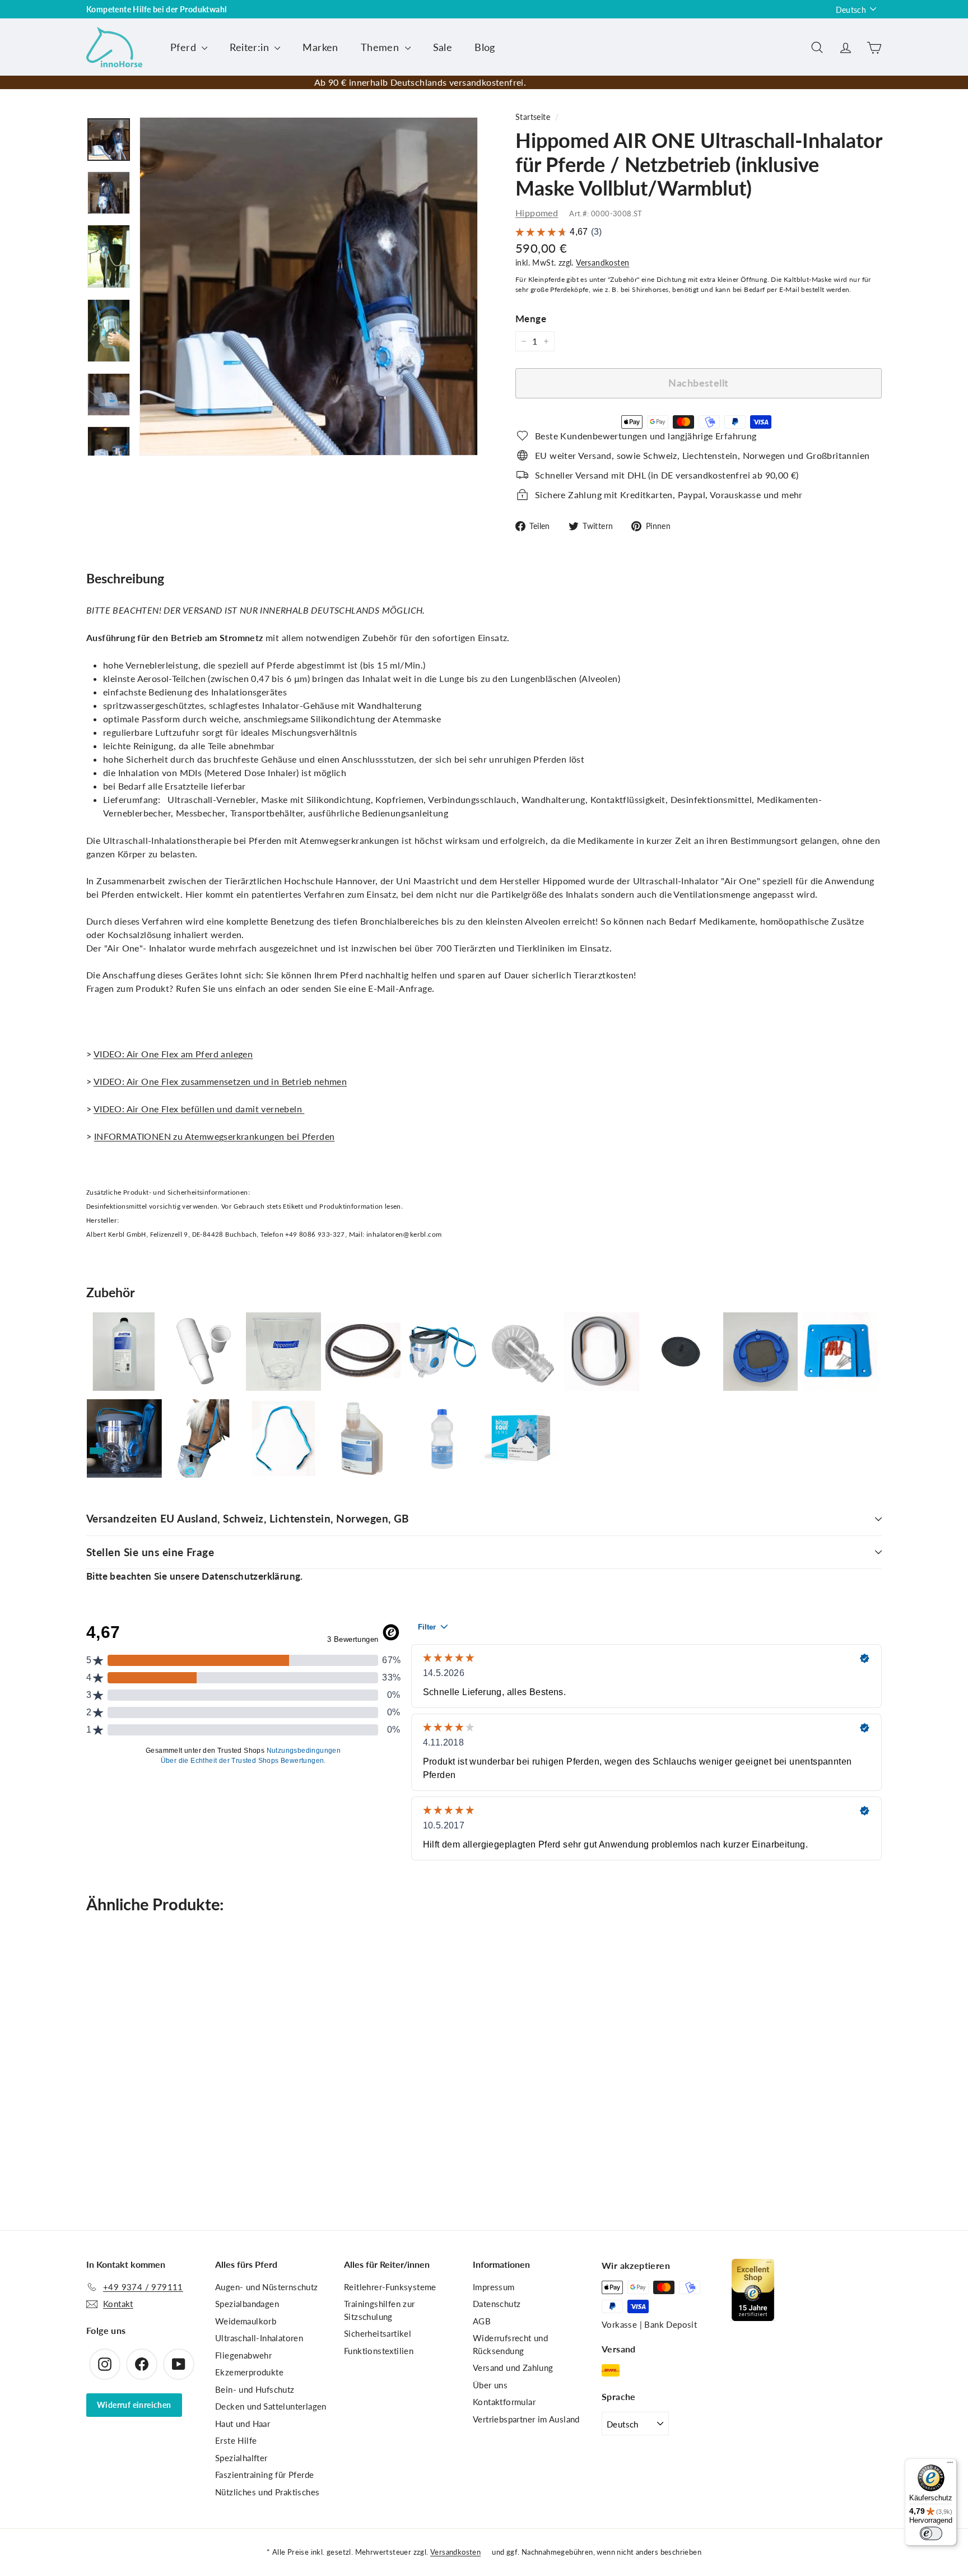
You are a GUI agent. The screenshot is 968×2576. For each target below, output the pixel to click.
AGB (482, 2321)
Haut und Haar (243, 2424)
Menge (531, 319)
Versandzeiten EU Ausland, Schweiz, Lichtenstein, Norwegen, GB (248, 1518)
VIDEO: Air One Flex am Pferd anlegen (173, 1054)
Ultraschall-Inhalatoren (259, 2338)
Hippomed (537, 213)
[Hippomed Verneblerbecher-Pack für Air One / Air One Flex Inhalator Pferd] (204, 1352)
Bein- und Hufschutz (255, 2389)
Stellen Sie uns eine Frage (150, 1552)
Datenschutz (497, 2304)
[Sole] (443, 1439)
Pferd (185, 47)
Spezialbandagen (247, 2304)
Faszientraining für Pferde (264, 2475)
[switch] (931, 2533)
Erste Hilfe (236, 2440)
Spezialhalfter (241, 2458)
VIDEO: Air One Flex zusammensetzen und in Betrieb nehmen (220, 1081)
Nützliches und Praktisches (267, 2492)
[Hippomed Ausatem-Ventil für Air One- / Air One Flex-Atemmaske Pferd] (761, 1352)
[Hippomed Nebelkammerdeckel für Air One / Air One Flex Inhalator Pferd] (522, 1352)
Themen (381, 47)
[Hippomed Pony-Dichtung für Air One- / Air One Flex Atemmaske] (204, 1439)
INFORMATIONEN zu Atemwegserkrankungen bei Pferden (215, 1136)
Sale (443, 47)
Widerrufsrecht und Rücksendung (510, 2344)
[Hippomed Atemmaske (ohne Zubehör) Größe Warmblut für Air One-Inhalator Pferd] (283, 1352)
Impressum (494, 2287)
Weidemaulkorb (246, 2321)
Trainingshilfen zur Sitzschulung (380, 2310)
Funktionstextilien (379, 2351)
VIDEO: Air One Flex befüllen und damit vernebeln (199, 1109)
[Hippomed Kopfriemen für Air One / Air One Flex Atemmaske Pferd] (283, 1439)
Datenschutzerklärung (251, 1576)
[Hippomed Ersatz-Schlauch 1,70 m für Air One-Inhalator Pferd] (363, 1352)
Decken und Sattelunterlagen (271, 2406)
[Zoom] (309, 286)
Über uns (490, 2385)
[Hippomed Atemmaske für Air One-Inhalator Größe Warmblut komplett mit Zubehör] (443, 1352)
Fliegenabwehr (243, 2355)
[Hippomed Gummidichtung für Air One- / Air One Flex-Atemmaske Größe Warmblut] (602, 1352)
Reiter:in (251, 47)
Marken (320, 47)
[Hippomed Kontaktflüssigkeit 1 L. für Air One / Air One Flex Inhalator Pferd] (124, 1352)
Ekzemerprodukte (249, 2372)
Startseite (533, 117)
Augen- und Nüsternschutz (267, 2287)
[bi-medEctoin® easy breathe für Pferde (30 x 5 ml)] (522, 1439)
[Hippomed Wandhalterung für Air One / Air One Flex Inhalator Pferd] (840, 1352)
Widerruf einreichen (134, 2405)
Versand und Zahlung (513, 2368)
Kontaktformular (504, 2402)
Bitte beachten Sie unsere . (195, 1576)
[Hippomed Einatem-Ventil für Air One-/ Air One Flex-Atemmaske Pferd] (681, 1352)
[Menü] (950, 2465)
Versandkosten (602, 263)
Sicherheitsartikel (378, 2333)
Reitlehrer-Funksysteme (390, 2287)
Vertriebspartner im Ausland (526, 2419)
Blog (485, 47)
